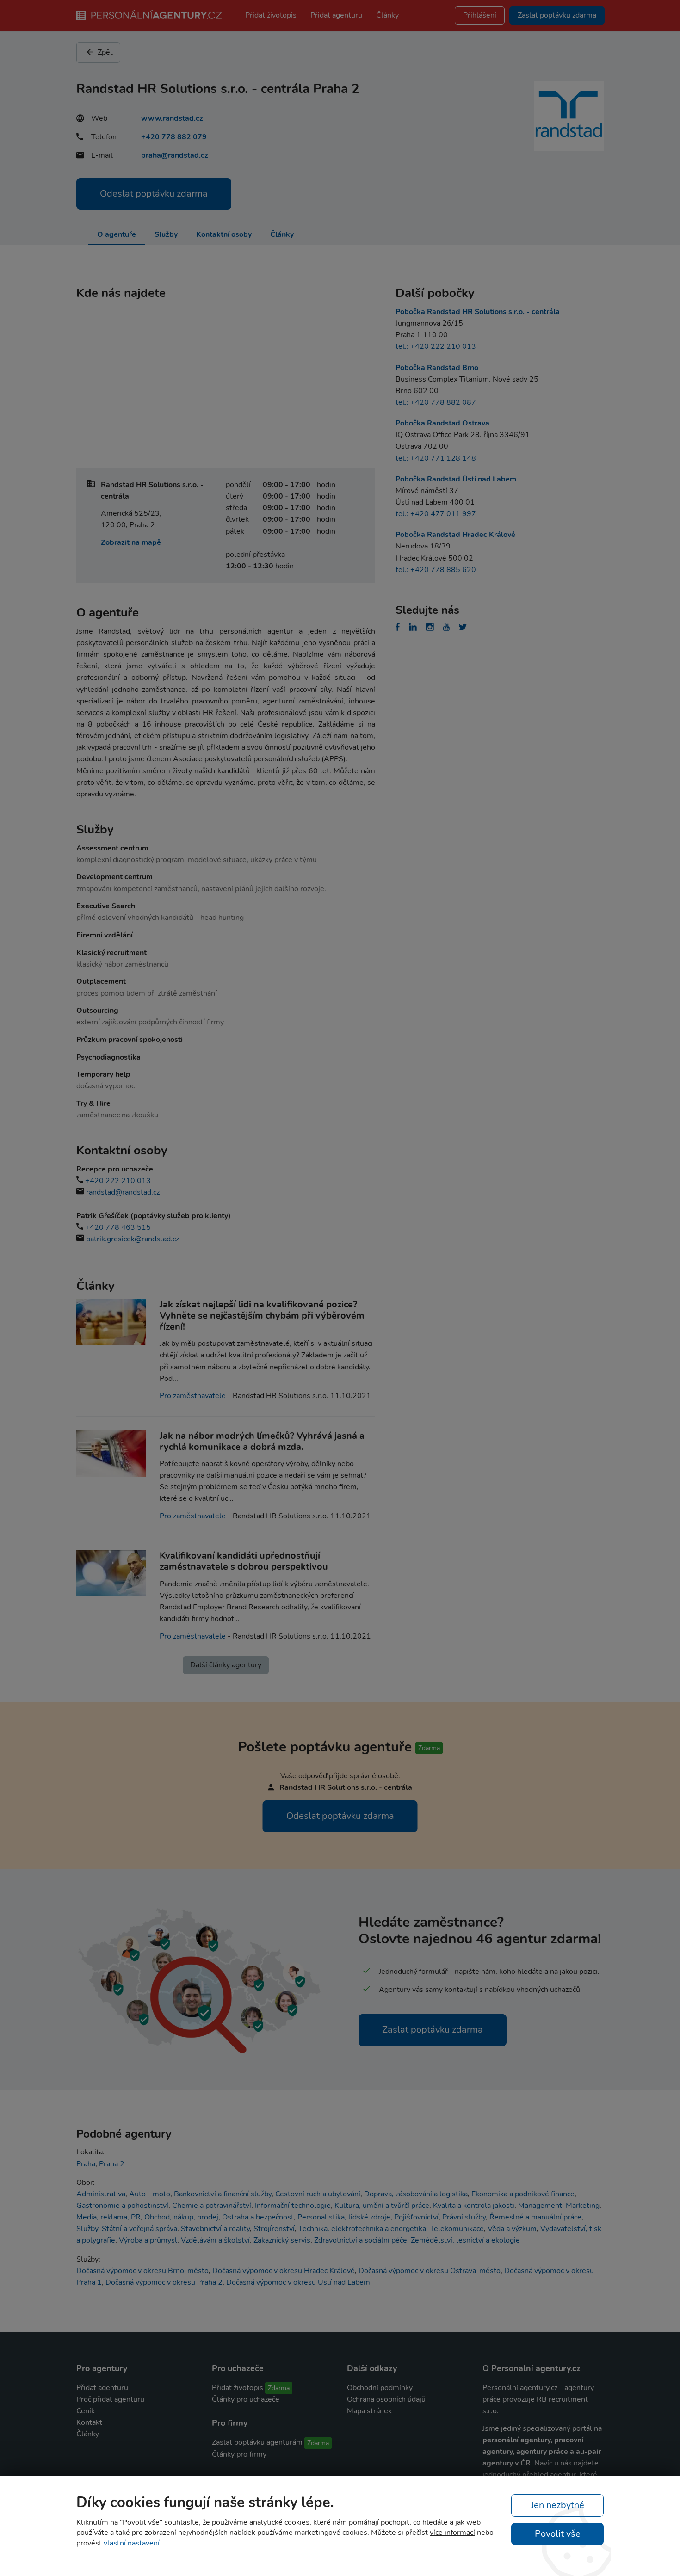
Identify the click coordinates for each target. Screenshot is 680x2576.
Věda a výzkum (512, 2229)
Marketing (583, 2206)
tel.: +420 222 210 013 (436, 346)
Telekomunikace (457, 2229)
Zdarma (279, 2388)
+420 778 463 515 (118, 1227)
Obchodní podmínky (380, 2388)
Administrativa (101, 2194)
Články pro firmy (239, 2454)
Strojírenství (274, 2229)
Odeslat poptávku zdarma (154, 194)
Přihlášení (480, 15)
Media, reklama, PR (108, 2217)
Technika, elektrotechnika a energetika (362, 2229)
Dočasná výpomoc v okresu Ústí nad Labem (298, 2282)
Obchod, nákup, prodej (181, 2217)
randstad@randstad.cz (123, 1192)
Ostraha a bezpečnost (258, 2217)
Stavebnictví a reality (215, 2229)
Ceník (86, 2411)
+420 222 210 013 (118, 1181)
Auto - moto (150, 2194)
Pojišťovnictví (416, 2217)
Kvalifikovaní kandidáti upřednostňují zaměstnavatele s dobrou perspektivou (244, 1561)
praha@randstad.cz (175, 155)
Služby (166, 234)
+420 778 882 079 (174, 137)
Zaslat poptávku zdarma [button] (557, 15)
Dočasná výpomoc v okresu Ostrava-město (430, 2271)
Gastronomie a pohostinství (122, 2206)
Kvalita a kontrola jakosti (474, 2206)
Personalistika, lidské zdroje (344, 2217)
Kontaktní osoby (224, 234)
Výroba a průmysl (148, 2240)
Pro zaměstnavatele (193, 1396)
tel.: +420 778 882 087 (436, 402)
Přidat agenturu (336, 15)
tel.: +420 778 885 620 (436, 570)
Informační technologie (293, 2206)
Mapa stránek (369, 2411)
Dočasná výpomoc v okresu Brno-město (142, 2271)
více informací (452, 2533)
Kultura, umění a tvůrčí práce (382, 2206)
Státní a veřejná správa (139, 2229)
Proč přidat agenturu (110, 2399)
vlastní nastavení (132, 2543)
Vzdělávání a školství (215, 2240)
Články (387, 15)
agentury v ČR (507, 2463)
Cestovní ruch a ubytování (318, 2194)
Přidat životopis (271, 15)
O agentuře (117, 234)
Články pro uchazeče (246, 2399)
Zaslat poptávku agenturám (257, 2442)
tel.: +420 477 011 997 (436, 514)
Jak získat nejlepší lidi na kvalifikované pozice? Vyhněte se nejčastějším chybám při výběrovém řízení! (262, 1316)
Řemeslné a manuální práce (535, 2217)
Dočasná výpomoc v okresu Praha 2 (164, 2282)
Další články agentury (226, 1665)
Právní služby (464, 2217)
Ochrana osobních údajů (386, 2399)
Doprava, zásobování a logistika (416, 2194)
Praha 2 (112, 2164)
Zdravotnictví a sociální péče (361, 2240)
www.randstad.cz (172, 118)
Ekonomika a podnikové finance (523, 2194)
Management (540, 2206)
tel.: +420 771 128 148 (436, 458)
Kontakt (89, 2422)
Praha (86, 2164)
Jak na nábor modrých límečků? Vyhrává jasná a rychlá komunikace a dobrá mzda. (262, 1441)
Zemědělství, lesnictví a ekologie (465, 2240)
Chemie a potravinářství (212, 2206)
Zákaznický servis (282, 2240)
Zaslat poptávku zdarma (433, 2030)
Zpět (104, 52)
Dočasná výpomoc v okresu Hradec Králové (284, 2271)
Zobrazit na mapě (131, 542)
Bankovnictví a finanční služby (223, 2194)
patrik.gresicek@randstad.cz (133, 1239)
